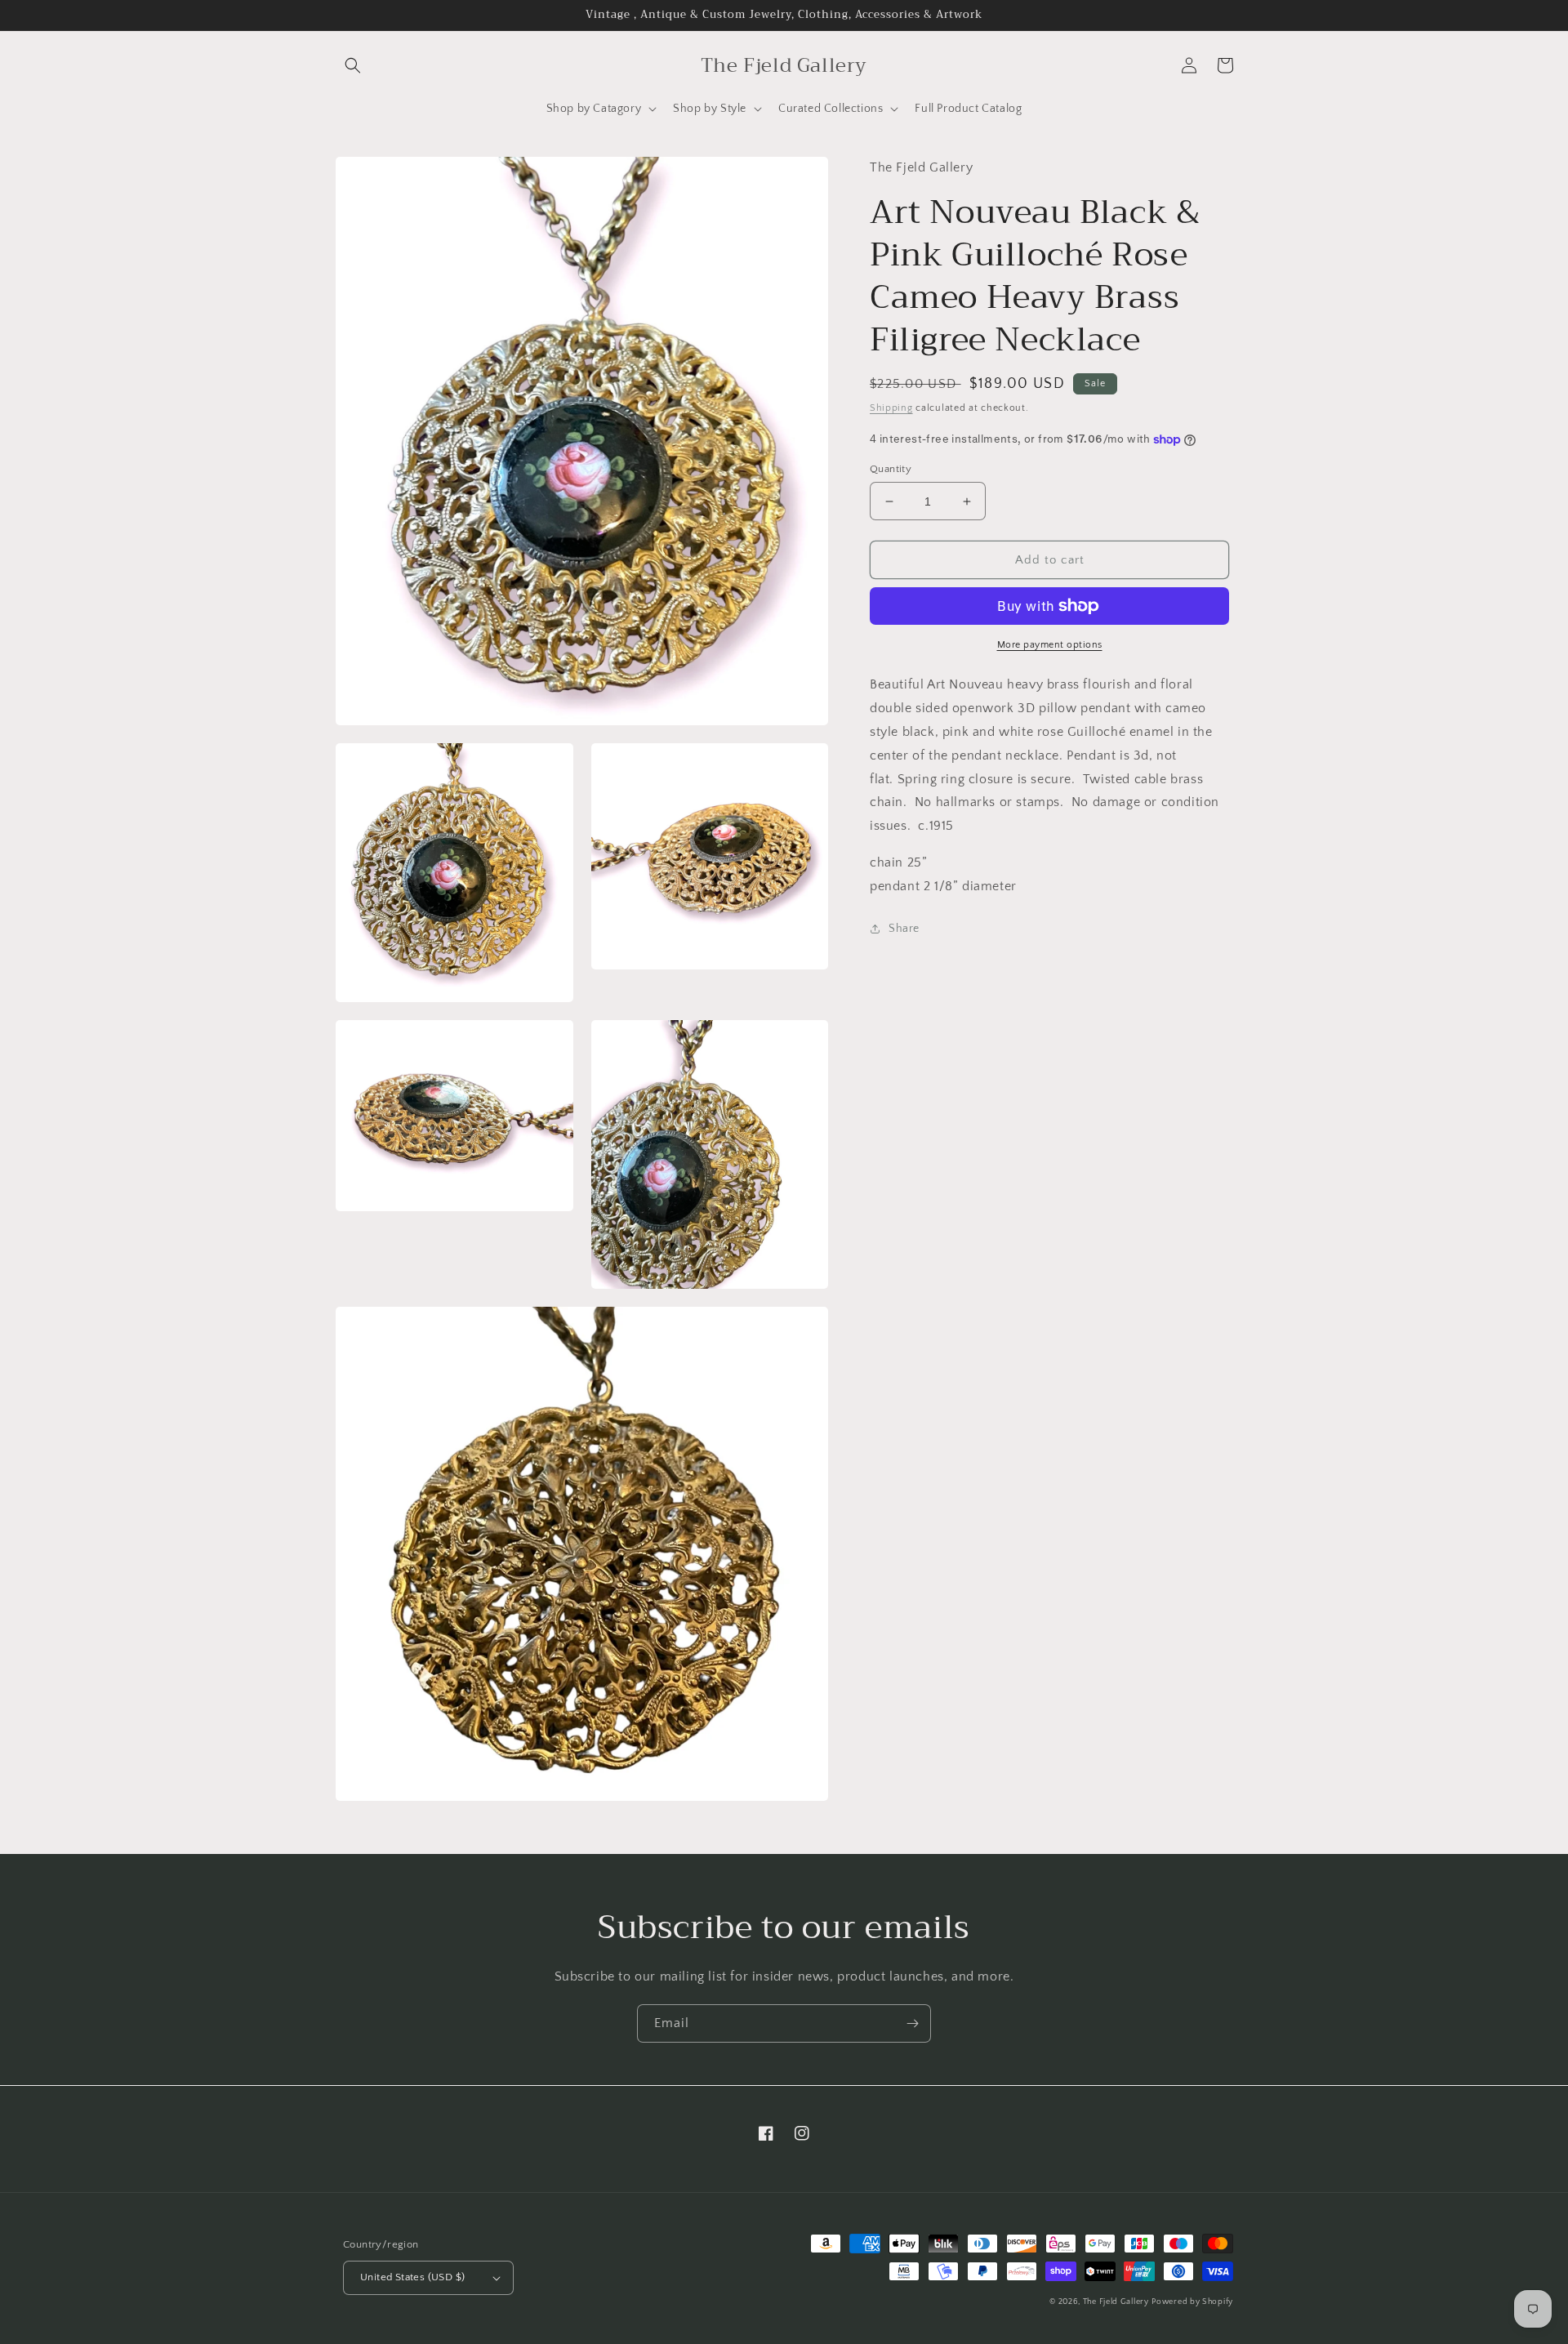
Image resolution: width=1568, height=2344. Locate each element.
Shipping (891, 408)
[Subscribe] (912, 2023)
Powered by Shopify (1192, 2302)
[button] (353, 65)
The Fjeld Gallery (1116, 2302)
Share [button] (904, 929)
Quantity (891, 469)
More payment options (1050, 645)
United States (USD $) (412, 2277)
